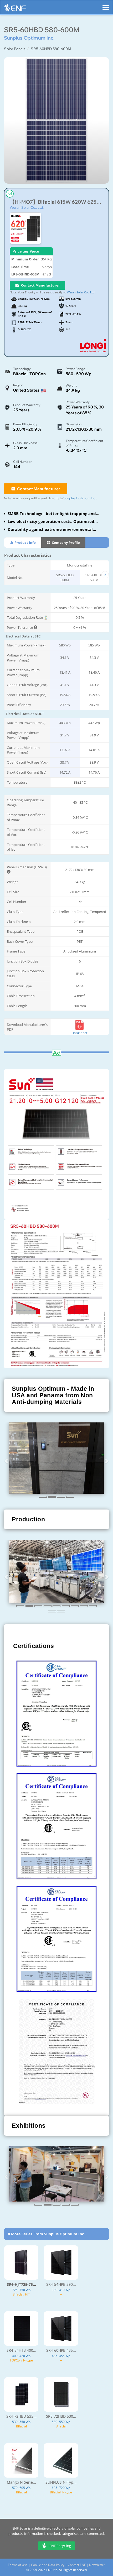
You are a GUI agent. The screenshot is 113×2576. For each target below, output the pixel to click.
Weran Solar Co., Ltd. (27, 207)
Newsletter (97, 2569)
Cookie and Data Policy (48, 2569)
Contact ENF (77, 2569)
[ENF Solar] (15, 9)
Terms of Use (18, 2569)
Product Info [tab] (25, 542)
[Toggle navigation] (106, 5)
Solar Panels (15, 49)
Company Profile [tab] (65, 542)
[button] (7, 1461)
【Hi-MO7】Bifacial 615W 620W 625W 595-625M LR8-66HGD (56, 202)
